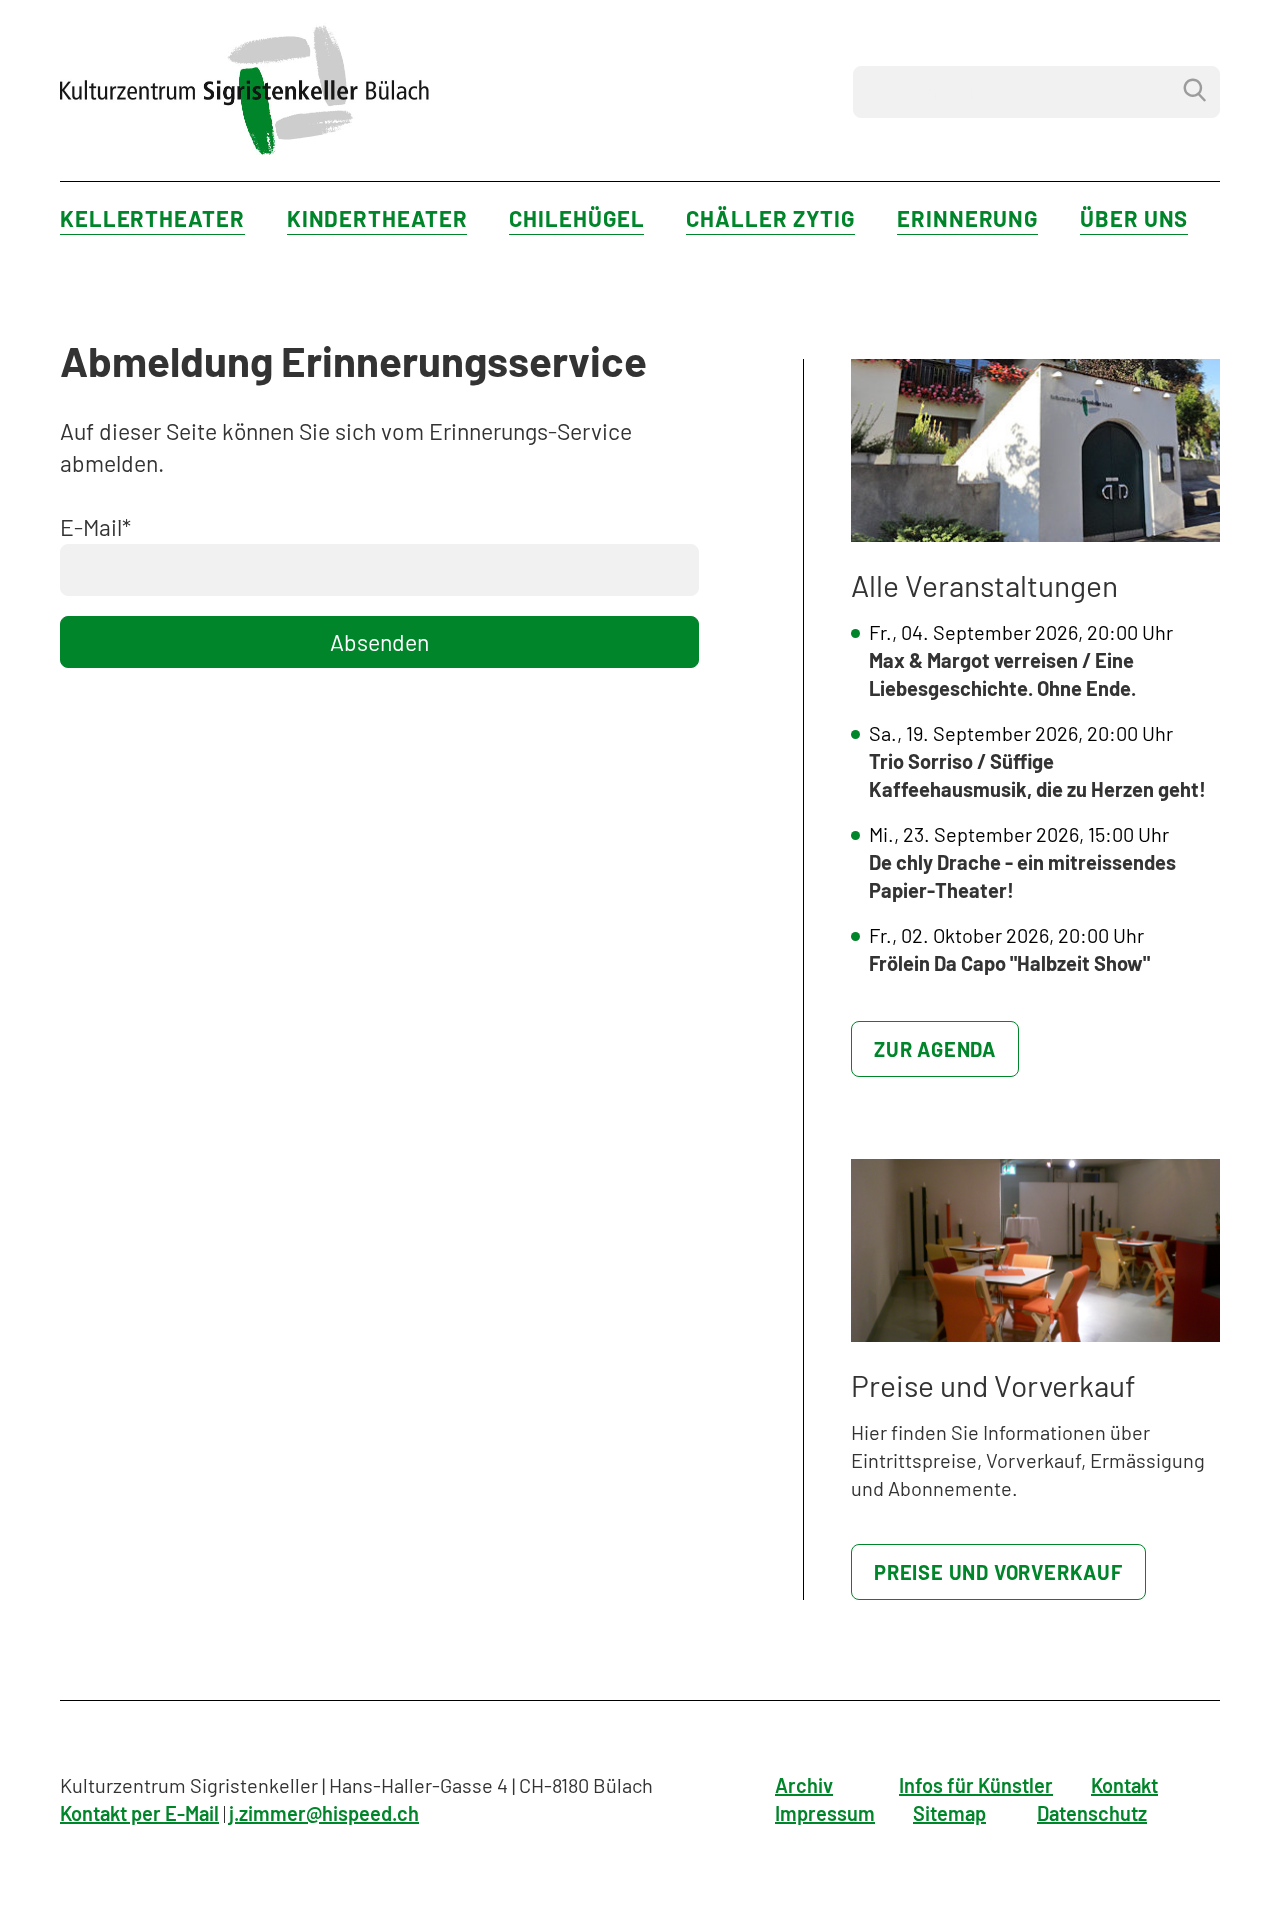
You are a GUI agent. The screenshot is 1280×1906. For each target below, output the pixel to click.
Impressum (825, 1813)
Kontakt (1124, 1785)
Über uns (1134, 218)
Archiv (804, 1785)
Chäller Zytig (770, 218)
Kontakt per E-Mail (139, 1813)
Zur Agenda (935, 1049)
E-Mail (95, 527)
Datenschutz (1092, 1813)
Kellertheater (152, 218)
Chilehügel (576, 218)
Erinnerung (967, 218)
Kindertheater (377, 218)
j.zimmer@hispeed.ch (324, 1813)
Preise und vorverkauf (998, 1572)
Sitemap (949, 1813)
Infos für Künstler (976, 1785)
